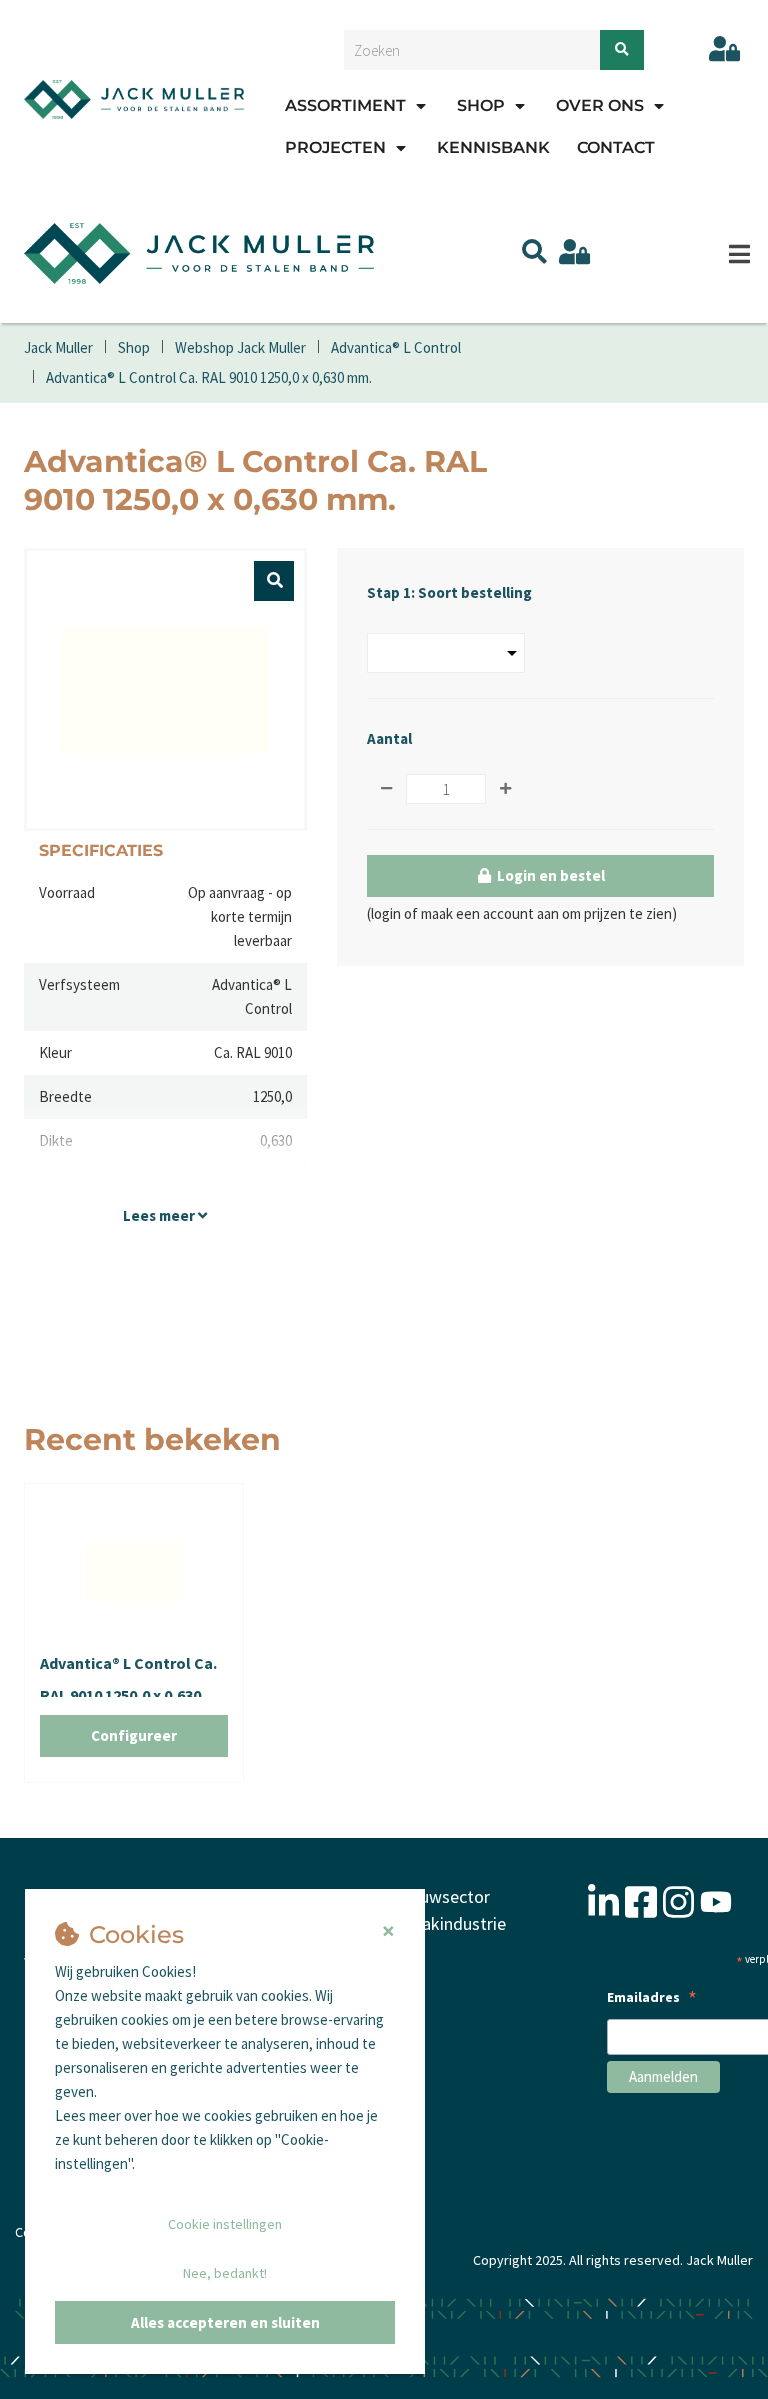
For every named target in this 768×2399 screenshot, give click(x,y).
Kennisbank (493, 147)
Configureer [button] (134, 1735)
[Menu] (739, 254)
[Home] (134, 98)
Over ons (600, 105)
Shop (481, 105)
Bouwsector (444, 1896)
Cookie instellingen (225, 2224)
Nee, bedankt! (225, 2273)
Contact (616, 147)
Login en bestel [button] (549, 875)
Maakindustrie (452, 1923)
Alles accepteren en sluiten (225, 2322)
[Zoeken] (622, 50)
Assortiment (345, 105)
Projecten (335, 147)
